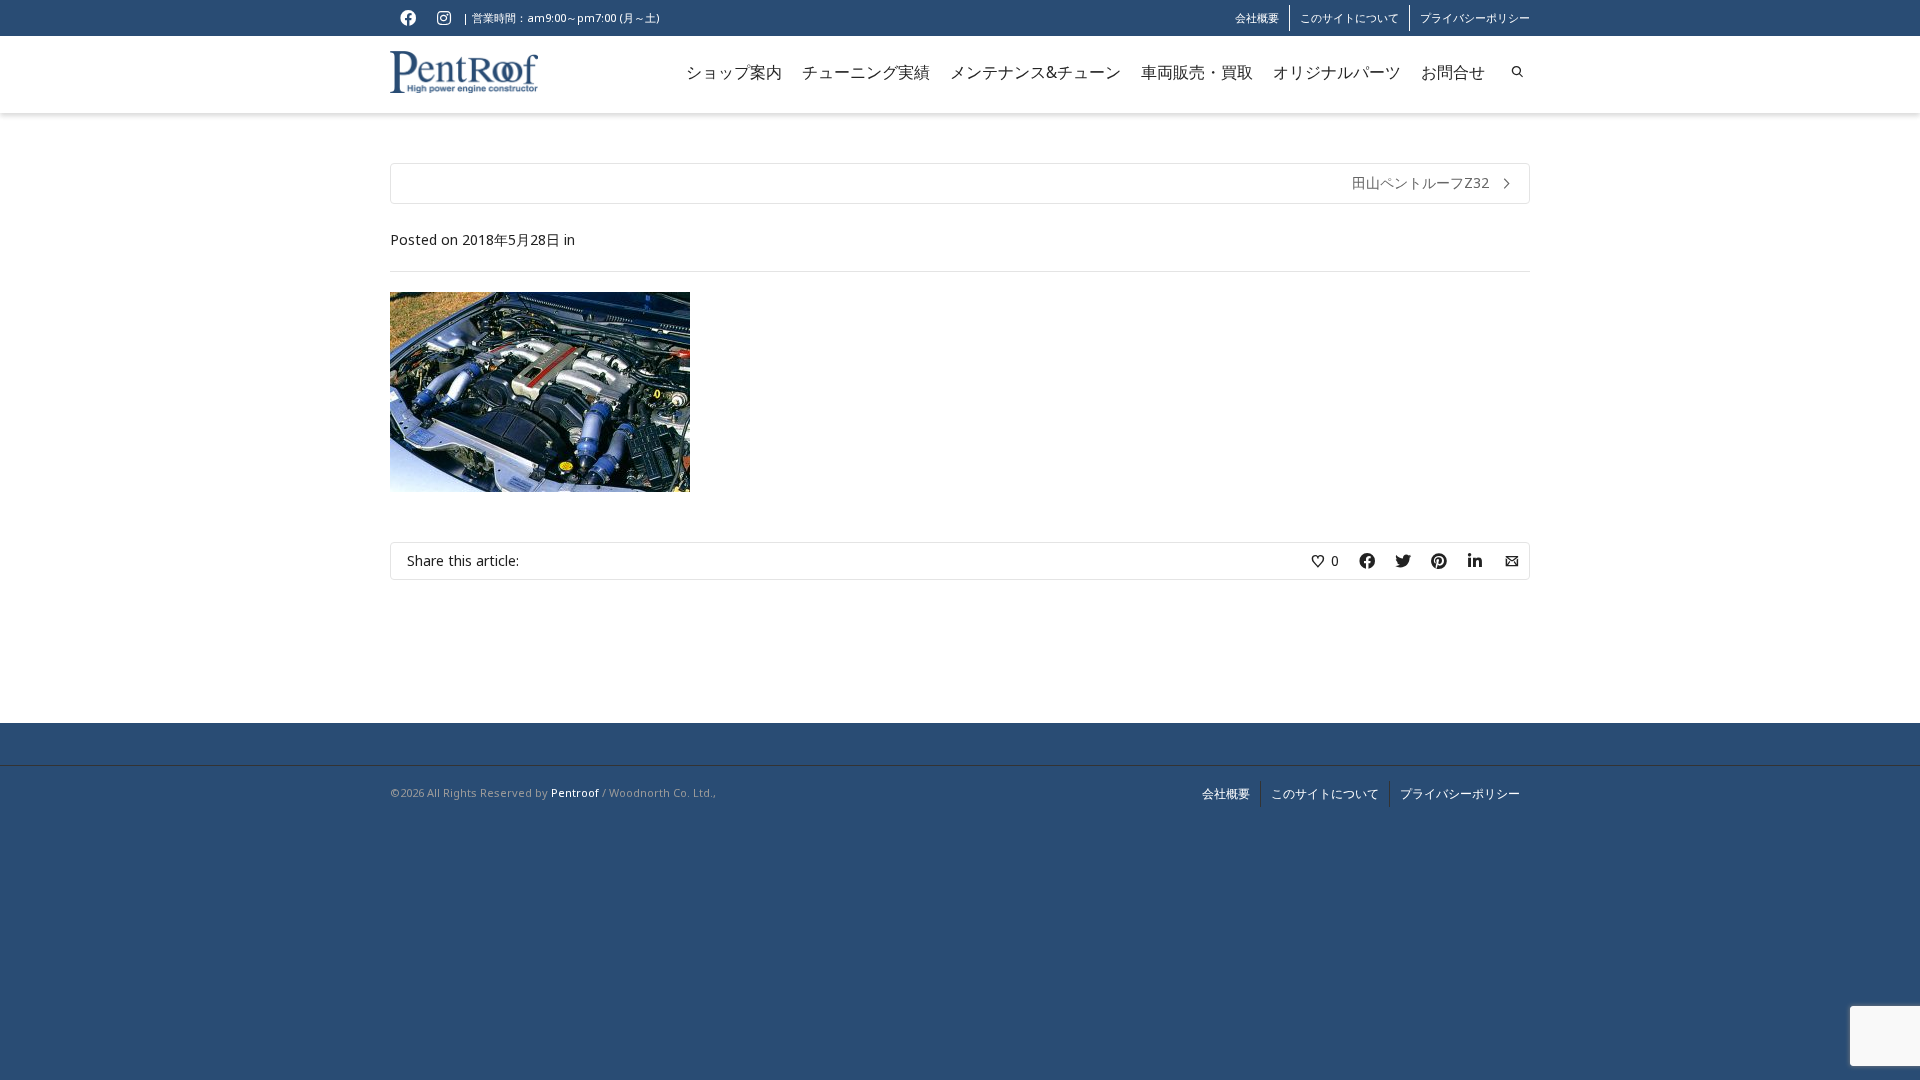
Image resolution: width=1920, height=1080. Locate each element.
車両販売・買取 (1197, 72)
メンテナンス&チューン (1035, 72)
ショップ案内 (734, 72)
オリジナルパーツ (1337, 72)
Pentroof (575, 792)
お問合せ (1453, 72)
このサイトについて (1349, 17)
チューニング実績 (866, 72)
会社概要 (1257, 17)
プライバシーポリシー (1475, 17)
